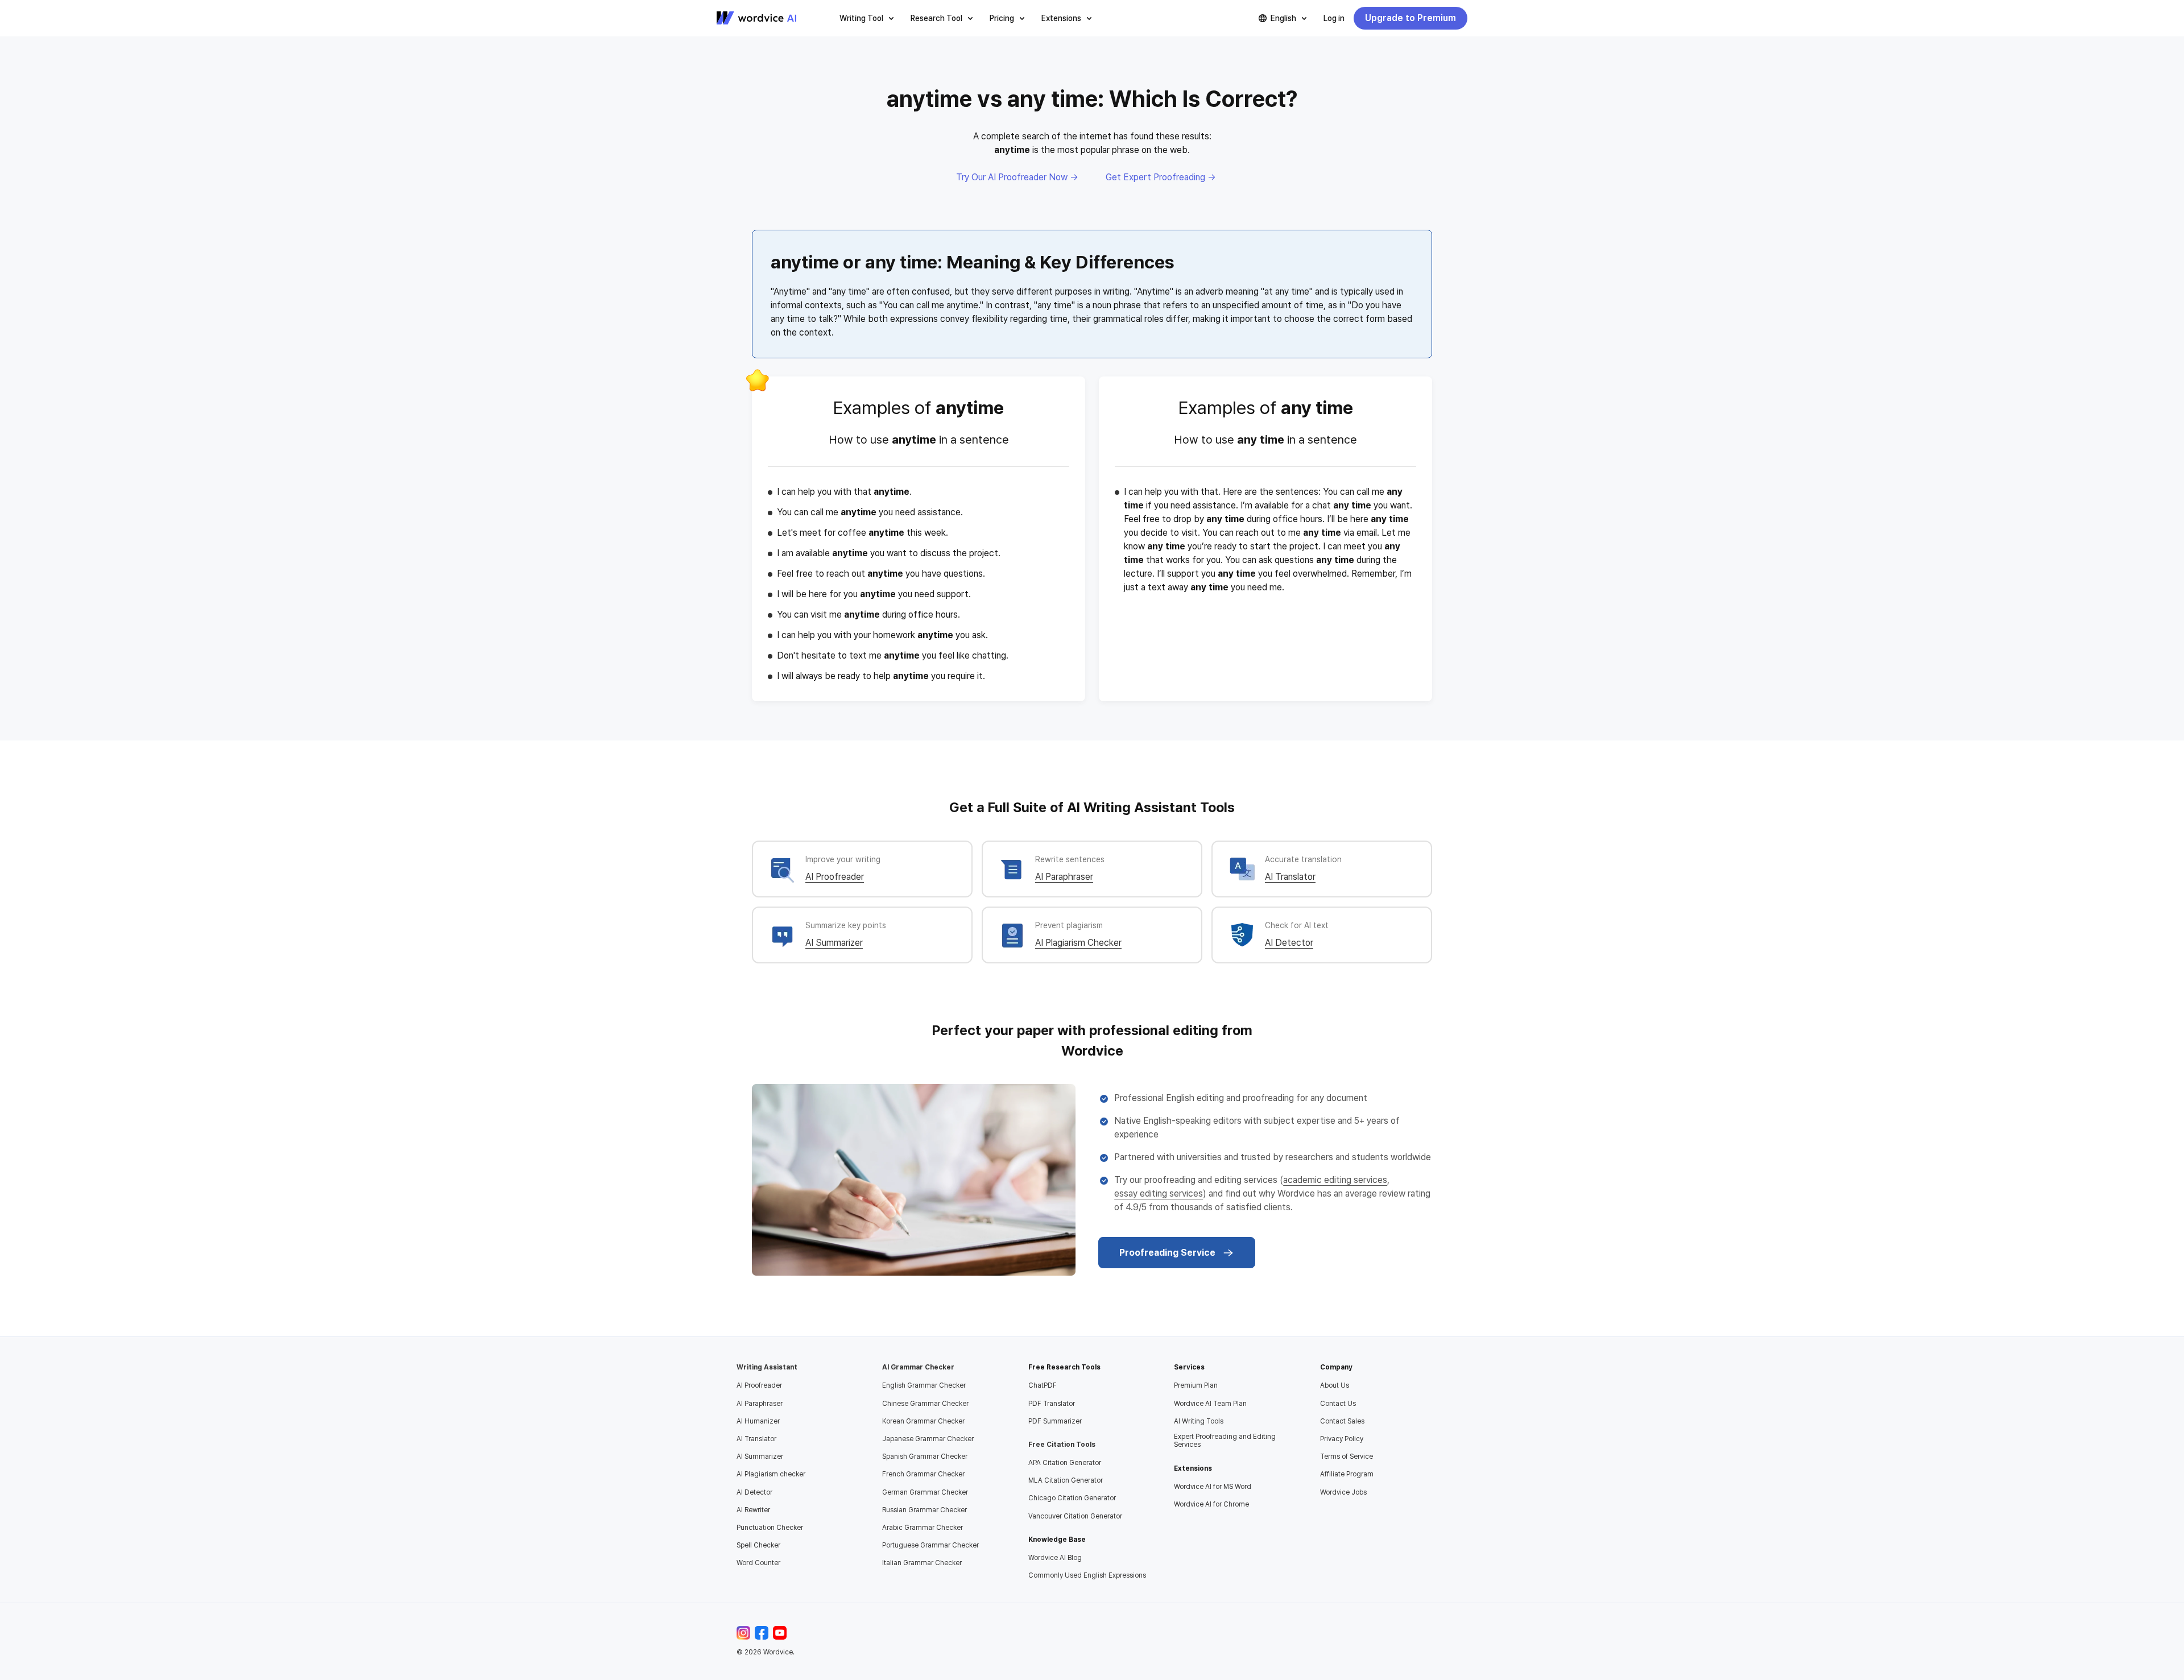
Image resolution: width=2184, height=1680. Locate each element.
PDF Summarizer (1055, 1421)
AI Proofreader (835, 877)
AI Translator (1290, 877)
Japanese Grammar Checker (928, 1439)
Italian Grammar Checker (922, 1563)
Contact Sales (1342, 1421)
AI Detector (1289, 943)
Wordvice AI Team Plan (1210, 1404)
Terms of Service (1347, 1456)
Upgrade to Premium (1410, 18)
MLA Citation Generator (1066, 1480)
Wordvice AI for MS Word (1213, 1487)
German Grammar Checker (925, 1492)
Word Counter (758, 1563)
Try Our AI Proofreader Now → (1017, 177)
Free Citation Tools (1062, 1445)
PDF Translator (1052, 1404)
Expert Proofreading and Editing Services (1225, 1441)
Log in (1334, 18)
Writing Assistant (767, 1367)
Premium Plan (1196, 1385)
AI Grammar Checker (918, 1367)
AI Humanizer (758, 1421)
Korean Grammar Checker (923, 1421)
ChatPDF (1043, 1385)
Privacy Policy (1342, 1439)
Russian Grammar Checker (925, 1510)
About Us (1335, 1385)
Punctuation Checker (770, 1528)
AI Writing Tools (1199, 1421)
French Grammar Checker (923, 1474)
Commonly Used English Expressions (1087, 1575)
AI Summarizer (834, 943)
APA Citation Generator (1065, 1463)
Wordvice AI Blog (1055, 1558)
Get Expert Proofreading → (1161, 177)
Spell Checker (758, 1545)
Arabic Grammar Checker (923, 1528)
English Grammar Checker (924, 1385)
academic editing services (1335, 1180)
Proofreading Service (1167, 1253)
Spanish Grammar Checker (925, 1456)
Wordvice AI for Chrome (1211, 1504)
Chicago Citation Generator (1072, 1498)
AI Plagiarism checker (771, 1474)
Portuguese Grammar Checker (930, 1545)
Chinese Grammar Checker (925, 1404)
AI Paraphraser (1064, 877)
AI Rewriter (753, 1510)
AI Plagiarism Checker (1078, 943)
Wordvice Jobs (1343, 1492)
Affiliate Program (1347, 1474)
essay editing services (1159, 1193)
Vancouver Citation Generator (1075, 1516)
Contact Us (1338, 1404)
